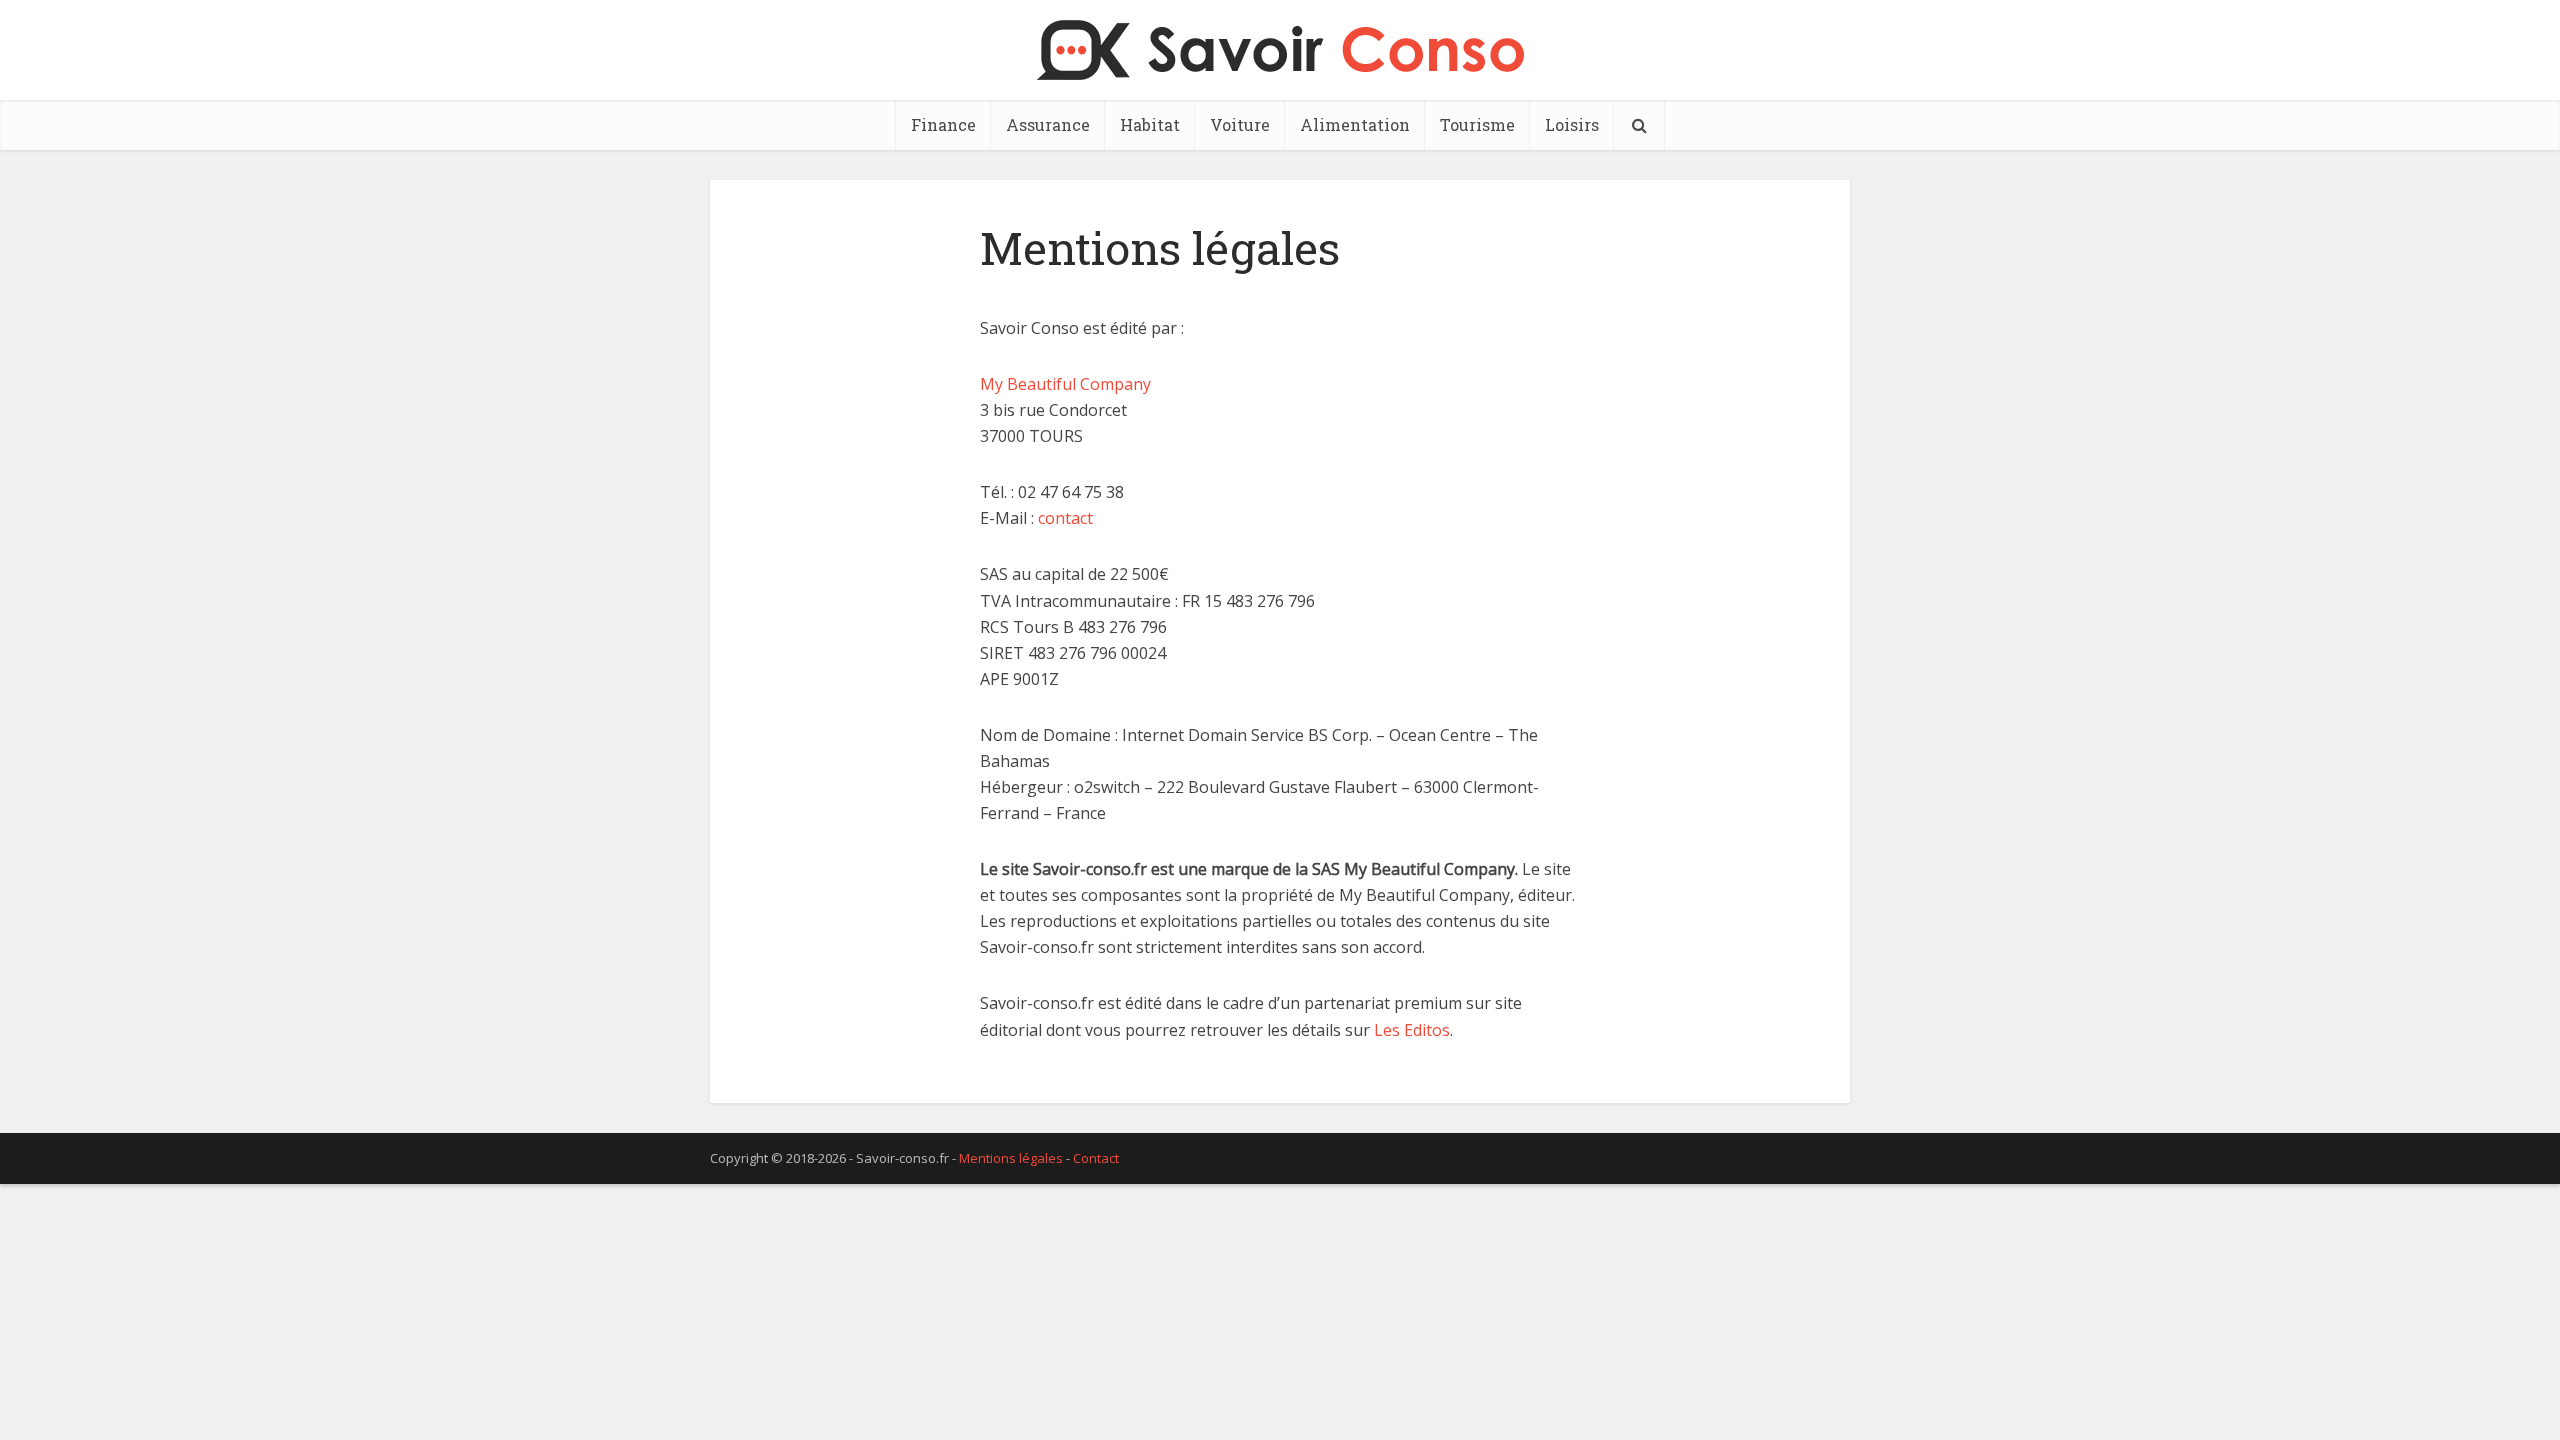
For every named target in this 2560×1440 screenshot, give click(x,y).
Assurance (1048, 124)
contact (1065, 518)
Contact (1096, 1158)
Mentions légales (1011, 1158)
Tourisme (1477, 124)
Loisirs (1572, 124)
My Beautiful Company (1065, 384)
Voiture (1240, 124)
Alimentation (1355, 124)
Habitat (1150, 124)
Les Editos (1412, 1030)
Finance (943, 124)
